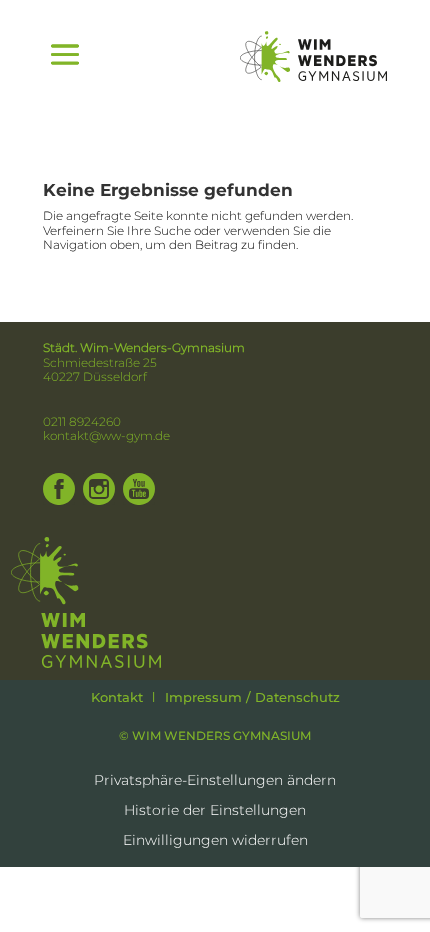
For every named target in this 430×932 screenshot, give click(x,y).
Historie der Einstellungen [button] (215, 811)
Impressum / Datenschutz (252, 697)
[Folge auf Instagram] (99, 489)
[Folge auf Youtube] (139, 489)
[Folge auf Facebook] (59, 489)
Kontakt (117, 697)
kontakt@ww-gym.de (106, 435)
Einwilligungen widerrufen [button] (215, 841)
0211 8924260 (82, 421)
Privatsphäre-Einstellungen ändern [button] (215, 781)
